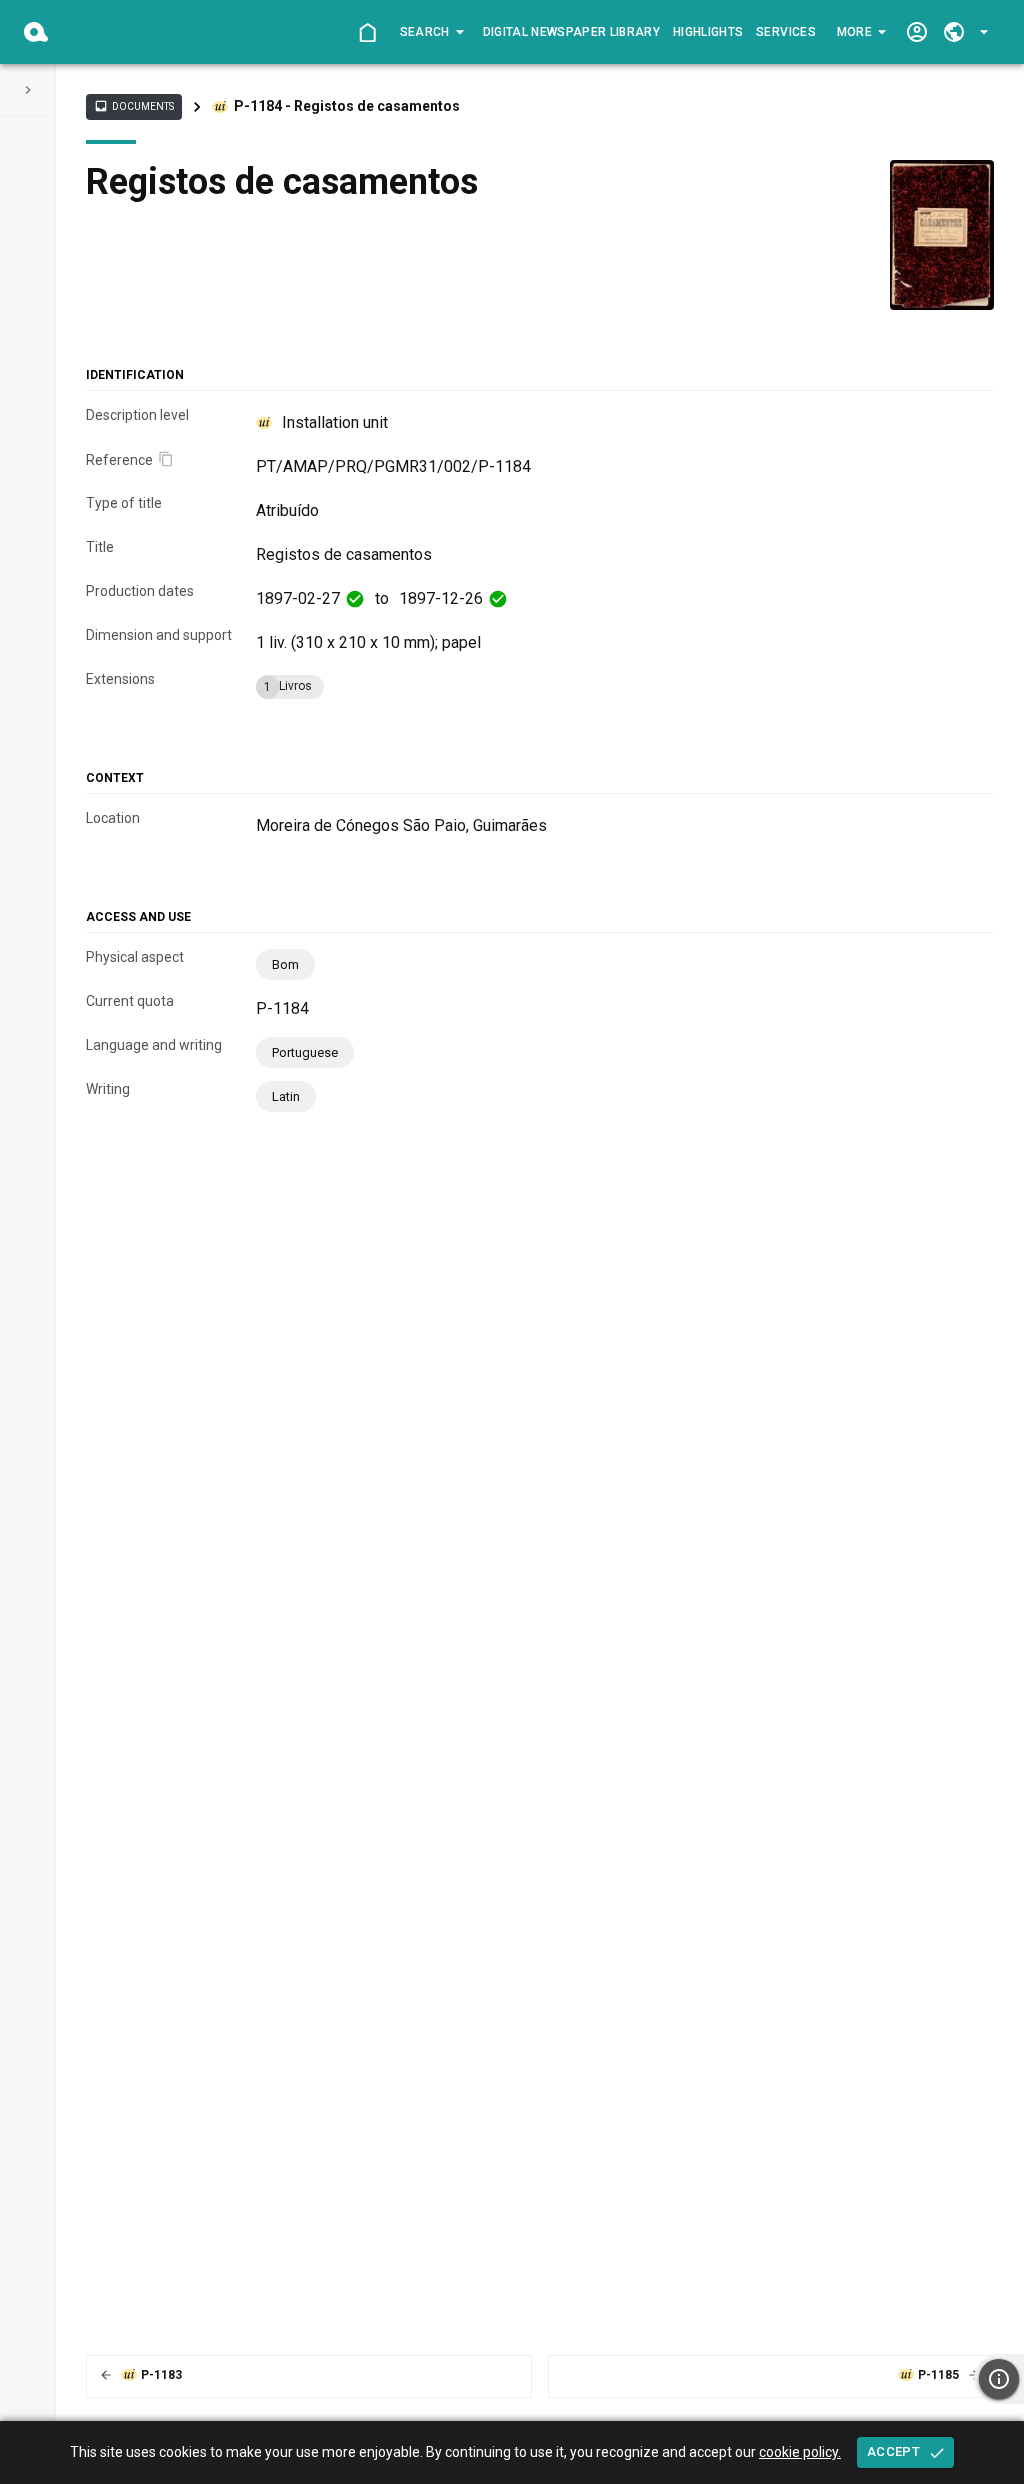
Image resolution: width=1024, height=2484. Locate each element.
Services (786, 32)
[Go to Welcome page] (367, 32)
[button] (430, 32)
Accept (893, 2451)
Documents (134, 106)
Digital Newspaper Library (572, 32)
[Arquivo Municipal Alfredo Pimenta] (36, 32)
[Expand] (28, 90)
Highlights (708, 32)
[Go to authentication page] (916, 32)
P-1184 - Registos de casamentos (347, 106)
